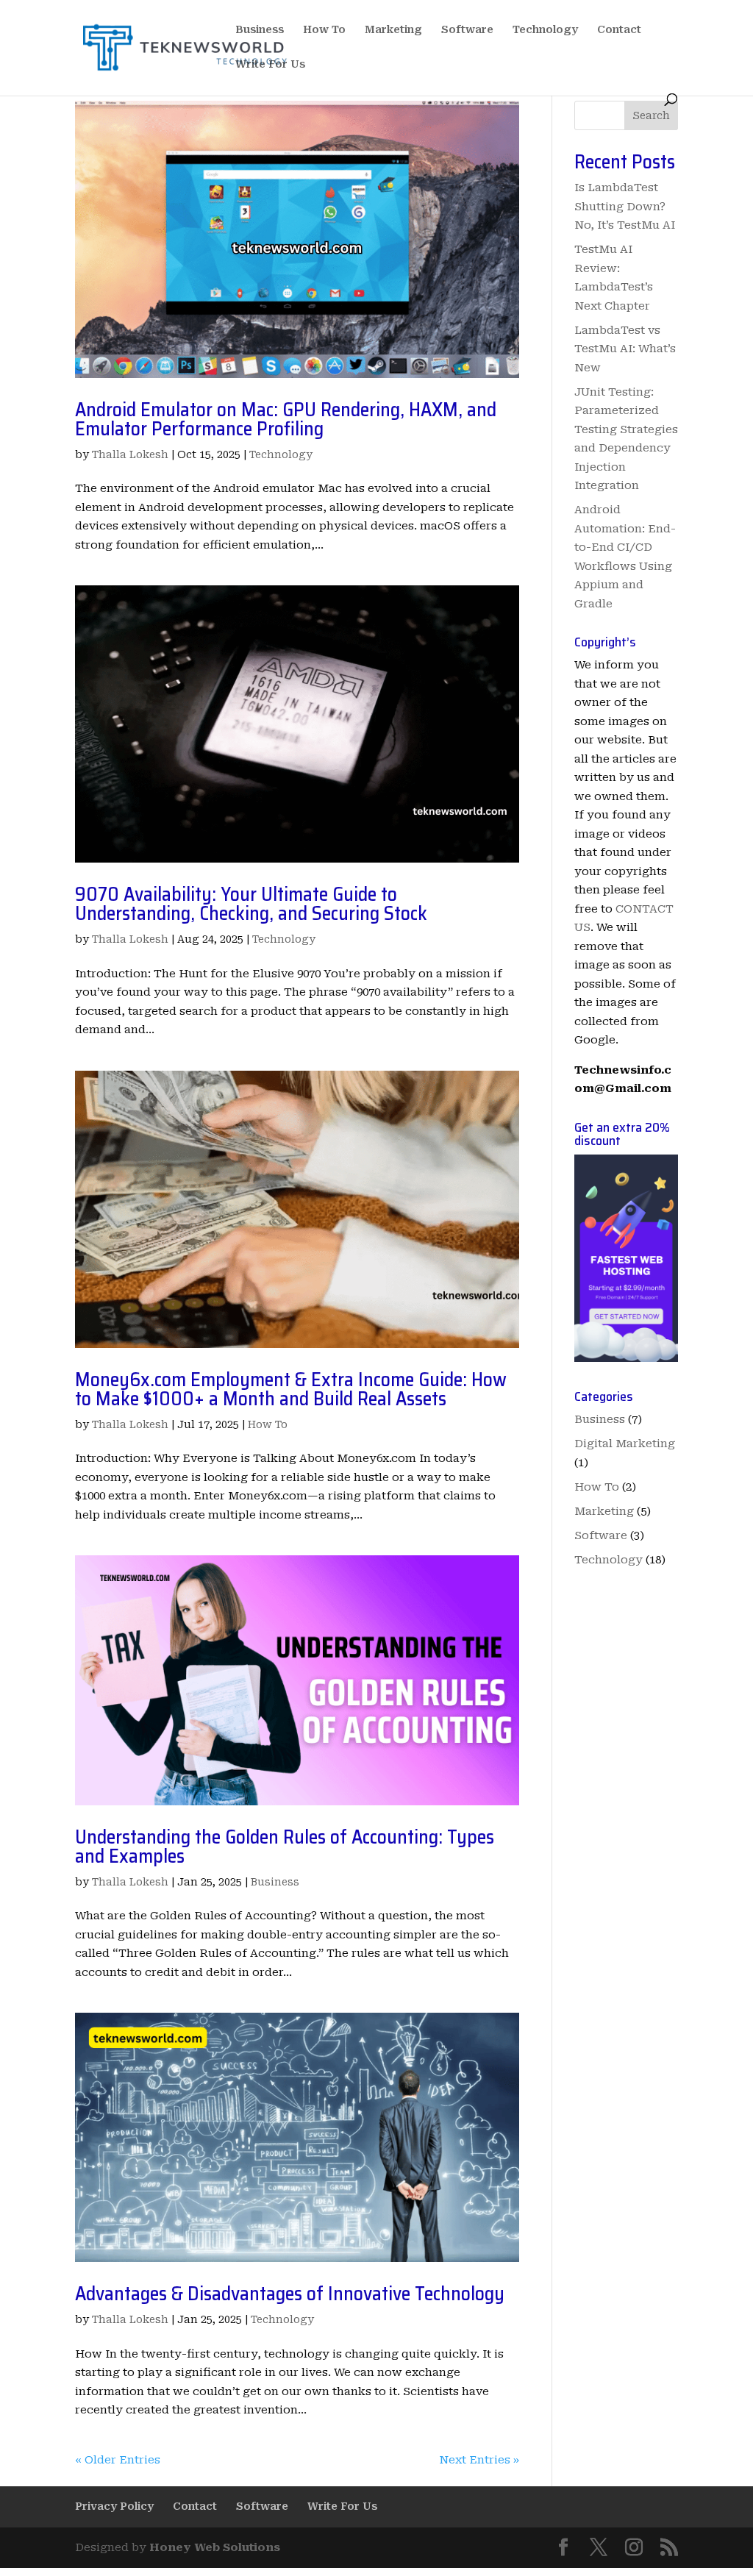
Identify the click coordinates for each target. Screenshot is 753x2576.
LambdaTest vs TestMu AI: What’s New (625, 349)
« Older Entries (118, 2460)
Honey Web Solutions (215, 2547)
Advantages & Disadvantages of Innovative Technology (290, 2293)
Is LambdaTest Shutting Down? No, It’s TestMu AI (625, 206)
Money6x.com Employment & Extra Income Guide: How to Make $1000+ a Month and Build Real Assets (291, 1389)
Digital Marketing (625, 1444)
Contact (619, 30)
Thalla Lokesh (130, 454)
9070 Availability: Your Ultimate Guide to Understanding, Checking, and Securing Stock (251, 903)
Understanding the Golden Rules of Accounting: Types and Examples (285, 1846)
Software (467, 30)
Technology (545, 30)
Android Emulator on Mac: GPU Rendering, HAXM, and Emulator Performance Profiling (286, 419)
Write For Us (270, 64)
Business (260, 30)
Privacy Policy (114, 2506)
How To (324, 30)
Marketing (393, 30)
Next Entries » (479, 2460)
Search (651, 115)
